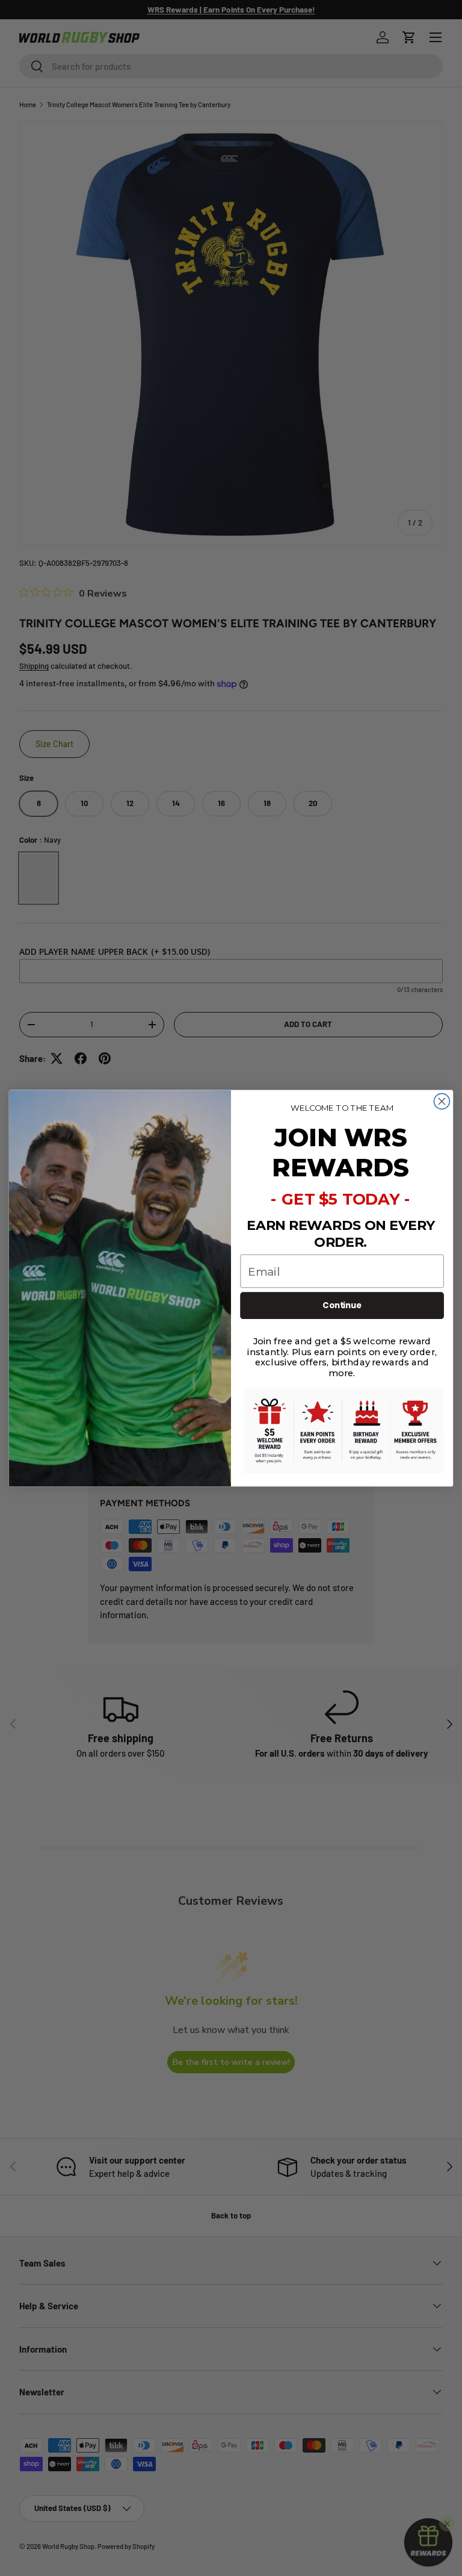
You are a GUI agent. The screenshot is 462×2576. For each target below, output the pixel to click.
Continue (342, 1305)
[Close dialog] (442, 1101)
